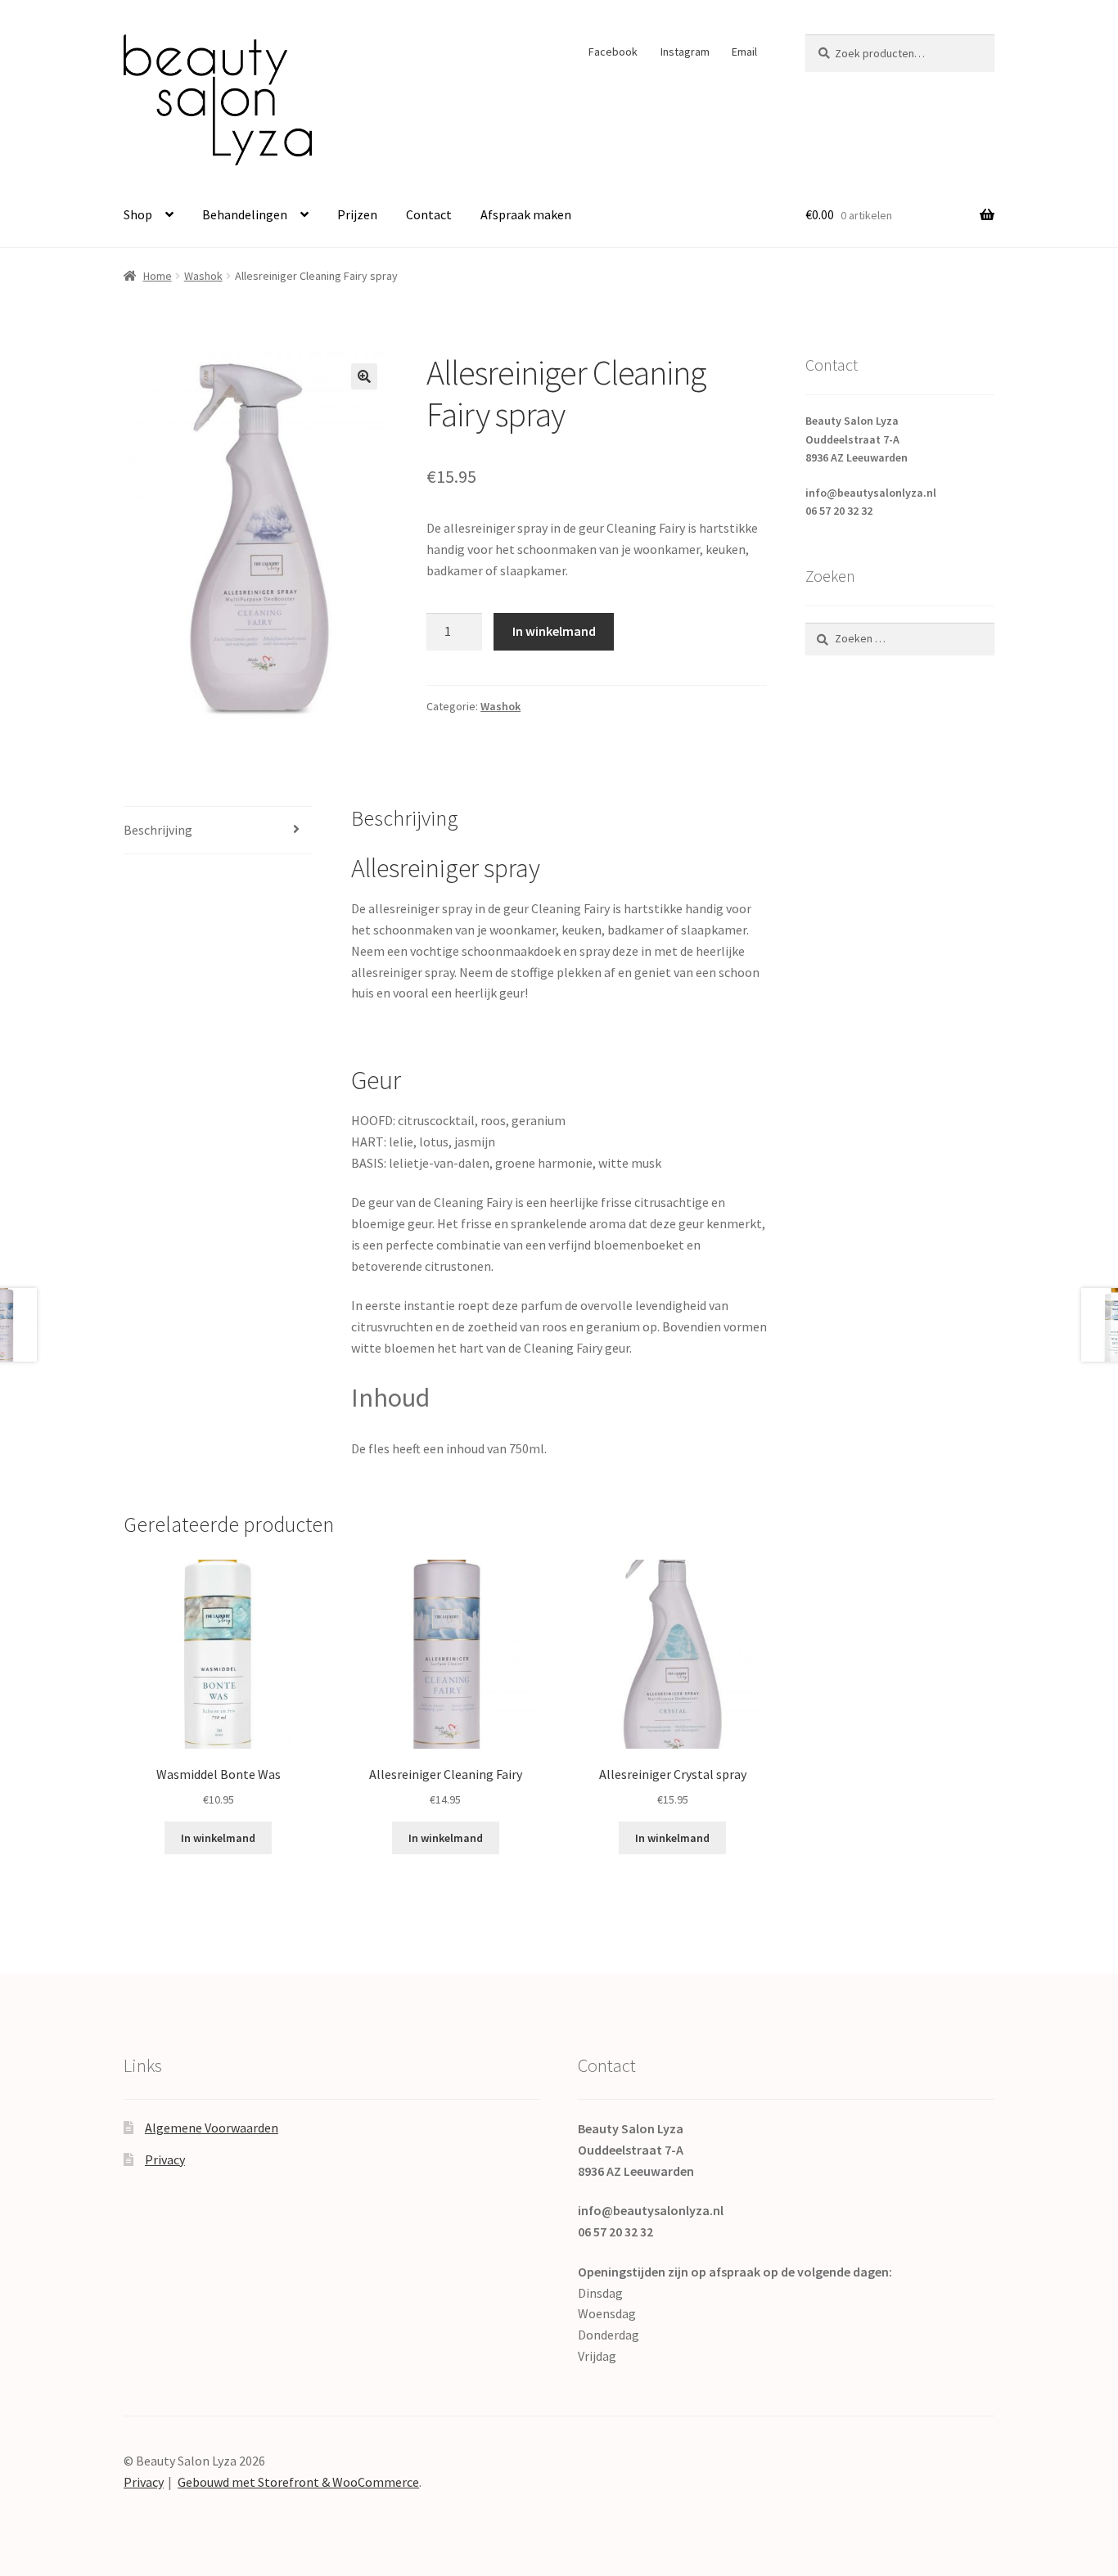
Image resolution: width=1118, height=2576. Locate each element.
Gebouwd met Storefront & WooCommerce (298, 2482)
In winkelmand (554, 631)
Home (158, 276)
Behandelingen (245, 214)
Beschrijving (158, 830)
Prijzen (357, 214)
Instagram (685, 52)
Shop (138, 214)
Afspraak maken (526, 214)
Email (744, 52)
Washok (203, 276)
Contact (429, 214)
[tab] (218, 831)
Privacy (165, 2159)
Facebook (613, 52)
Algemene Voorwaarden (212, 2128)
